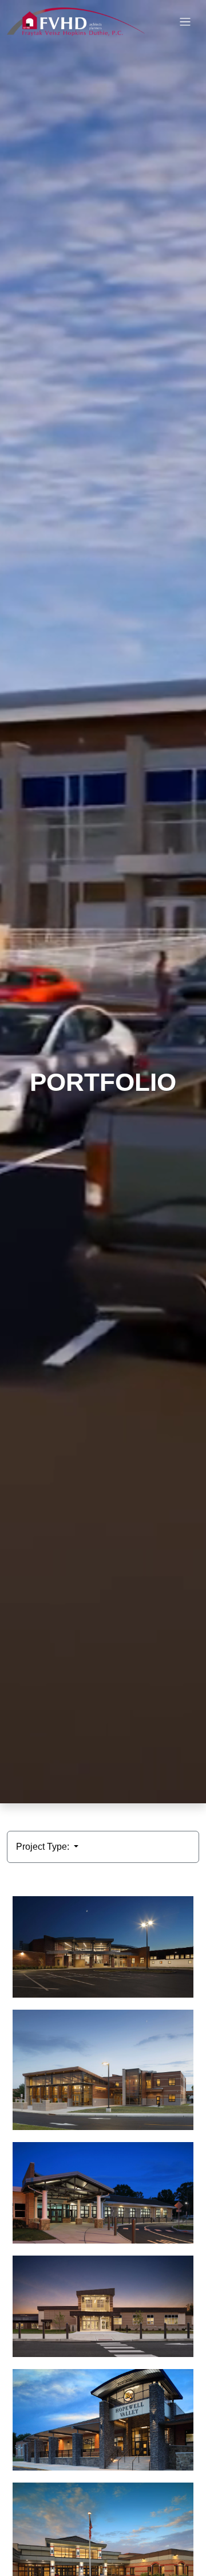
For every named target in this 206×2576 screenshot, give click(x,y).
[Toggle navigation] (185, 22)
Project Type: (44, 1847)
